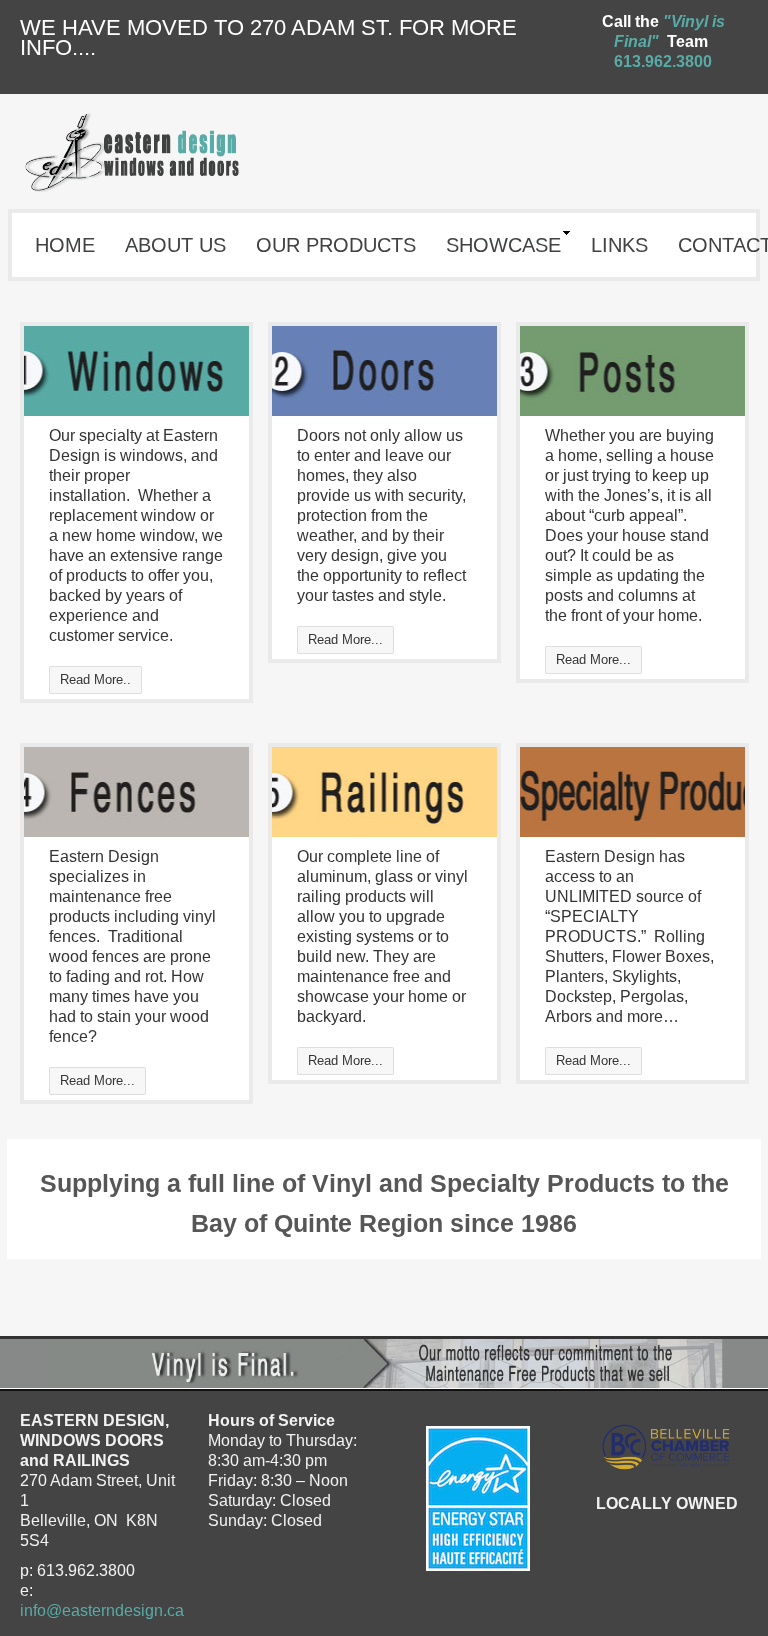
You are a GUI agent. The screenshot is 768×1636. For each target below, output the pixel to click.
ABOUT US (175, 245)
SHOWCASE (503, 245)
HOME (65, 245)
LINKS (619, 245)
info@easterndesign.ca (102, 1610)
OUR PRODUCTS (336, 245)
